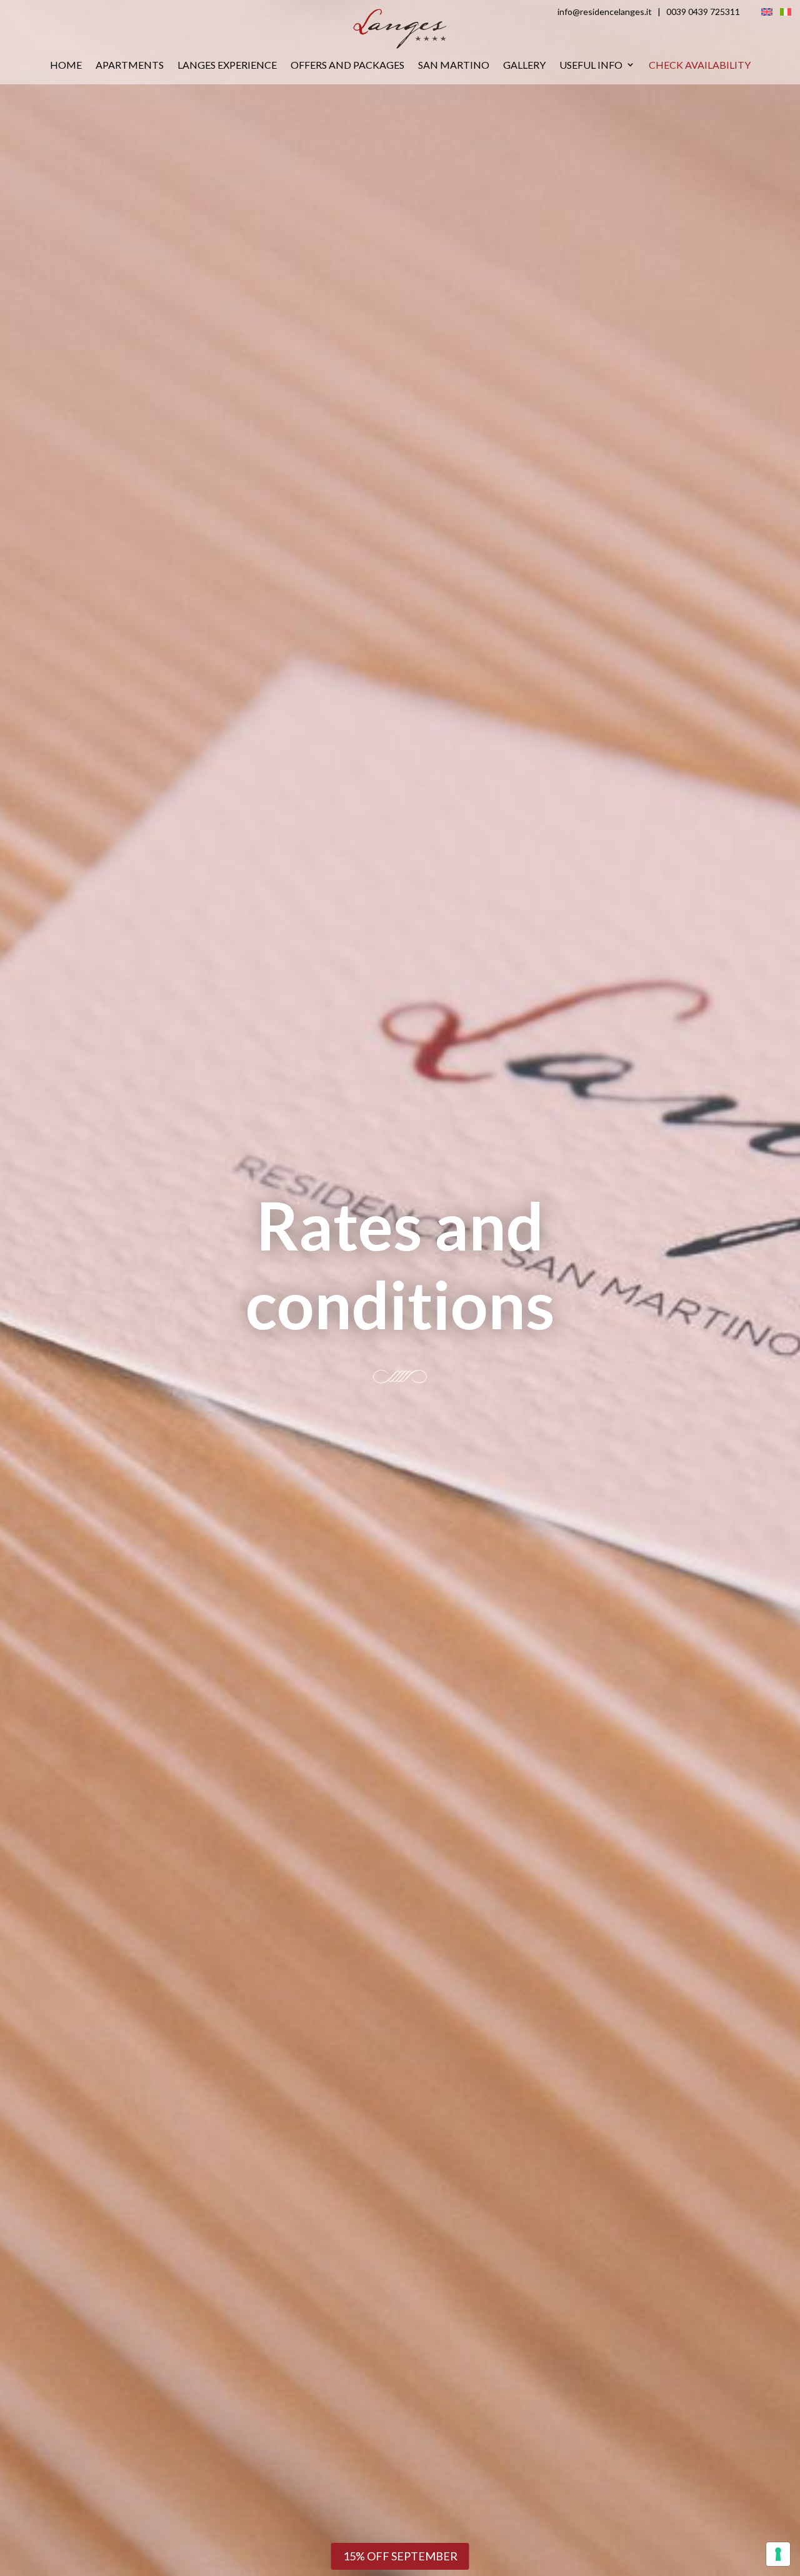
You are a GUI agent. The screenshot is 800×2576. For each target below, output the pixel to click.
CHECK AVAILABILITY (700, 65)
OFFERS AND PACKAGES (347, 65)
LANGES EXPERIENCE (227, 65)
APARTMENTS (130, 65)
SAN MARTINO (454, 65)
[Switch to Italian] (786, 11)
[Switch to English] (767, 11)
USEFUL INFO (591, 65)
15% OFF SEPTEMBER (400, 2556)
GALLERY (524, 65)
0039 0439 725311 (703, 12)
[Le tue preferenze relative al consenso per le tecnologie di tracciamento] (778, 2554)
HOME (66, 65)
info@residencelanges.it (605, 12)
